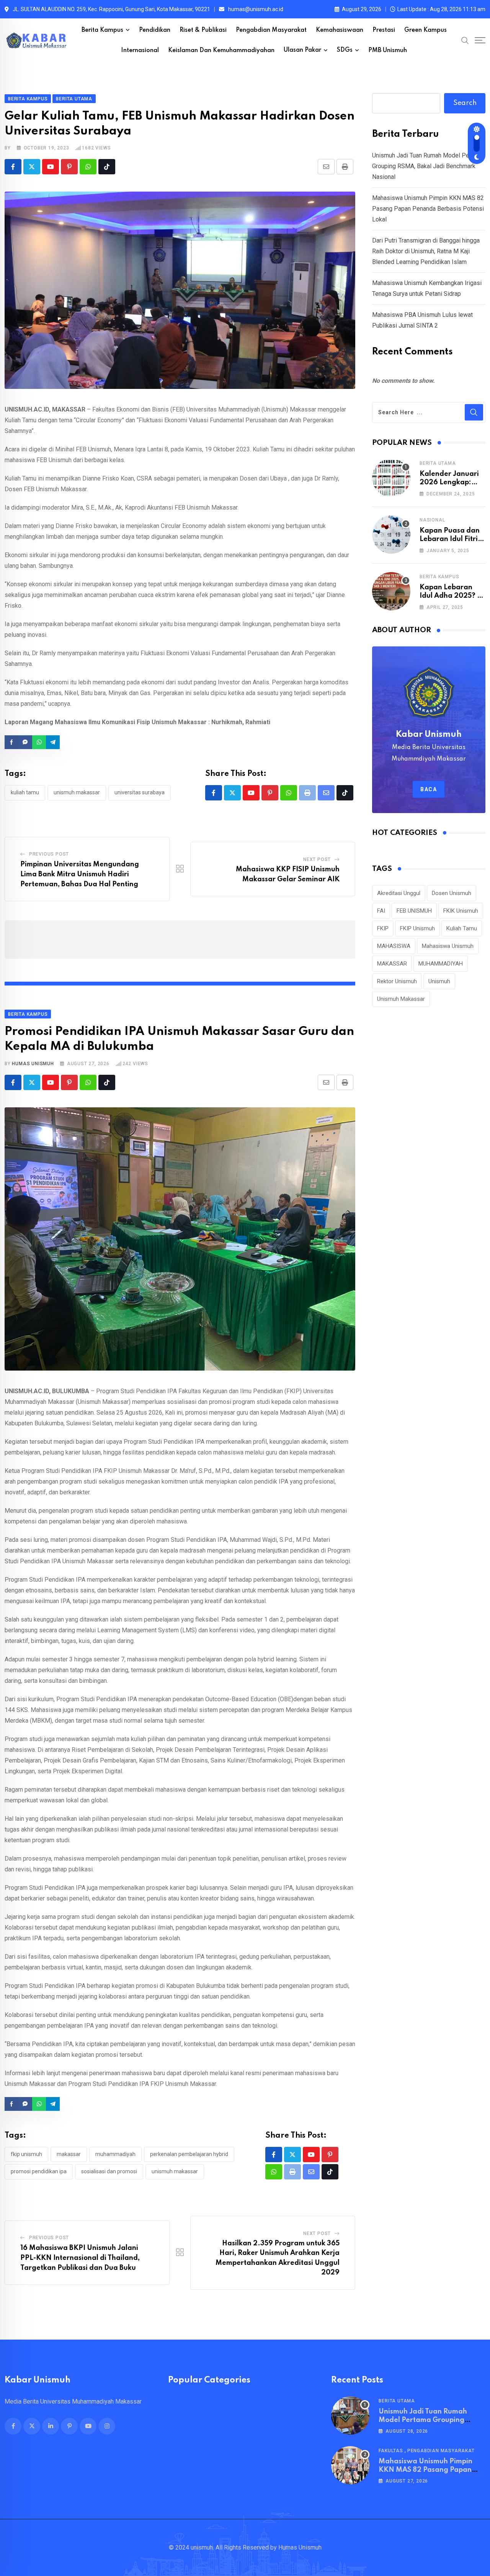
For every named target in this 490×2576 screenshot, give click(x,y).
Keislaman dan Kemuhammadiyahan (221, 51)
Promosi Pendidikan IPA (39, 2171)
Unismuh (439, 981)
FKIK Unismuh (461, 911)
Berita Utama (438, 463)
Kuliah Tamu (25, 792)
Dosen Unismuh (452, 893)
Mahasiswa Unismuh (448, 946)
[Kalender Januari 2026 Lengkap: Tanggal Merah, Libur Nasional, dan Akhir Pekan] (391, 478)
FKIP (383, 928)
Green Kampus (425, 30)
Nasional (432, 520)
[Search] (465, 40)
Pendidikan (155, 30)
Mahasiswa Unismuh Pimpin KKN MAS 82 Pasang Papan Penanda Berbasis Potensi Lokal (428, 209)
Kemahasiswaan (340, 30)
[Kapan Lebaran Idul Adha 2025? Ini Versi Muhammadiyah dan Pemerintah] (391, 591)
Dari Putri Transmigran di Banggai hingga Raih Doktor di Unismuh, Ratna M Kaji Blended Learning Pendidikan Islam (426, 251)
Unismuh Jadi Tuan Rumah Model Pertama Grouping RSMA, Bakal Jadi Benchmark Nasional (428, 166)
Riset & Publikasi (203, 30)
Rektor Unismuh (397, 981)
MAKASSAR (69, 2154)
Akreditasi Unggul (399, 893)
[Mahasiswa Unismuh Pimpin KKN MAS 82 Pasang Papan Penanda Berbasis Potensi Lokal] (350, 2465)
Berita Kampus (102, 30)
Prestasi (384, 30)
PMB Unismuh (388, 51)
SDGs (345, 50)
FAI (381, 911)
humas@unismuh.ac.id (256, 9)
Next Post (317, 859)
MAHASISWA (394, 946)
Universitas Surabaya (140, 792)
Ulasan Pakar (302, 50)
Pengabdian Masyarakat (271, 30)
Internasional (140, 51)
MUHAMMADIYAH (115, 2154)
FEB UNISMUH (414, 911)
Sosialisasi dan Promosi (109, 2171)
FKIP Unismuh (26, 2154)
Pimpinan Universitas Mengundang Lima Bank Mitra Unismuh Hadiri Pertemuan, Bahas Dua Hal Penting (80, 874)
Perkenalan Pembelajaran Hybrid (189, 2154)
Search (465, 103)
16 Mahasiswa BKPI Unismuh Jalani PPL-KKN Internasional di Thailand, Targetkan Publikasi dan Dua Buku (80, 2258)
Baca (429, 789)
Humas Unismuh (33, 1064)
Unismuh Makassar (77, 792)
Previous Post (49, 854)
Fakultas (391, 2451)
